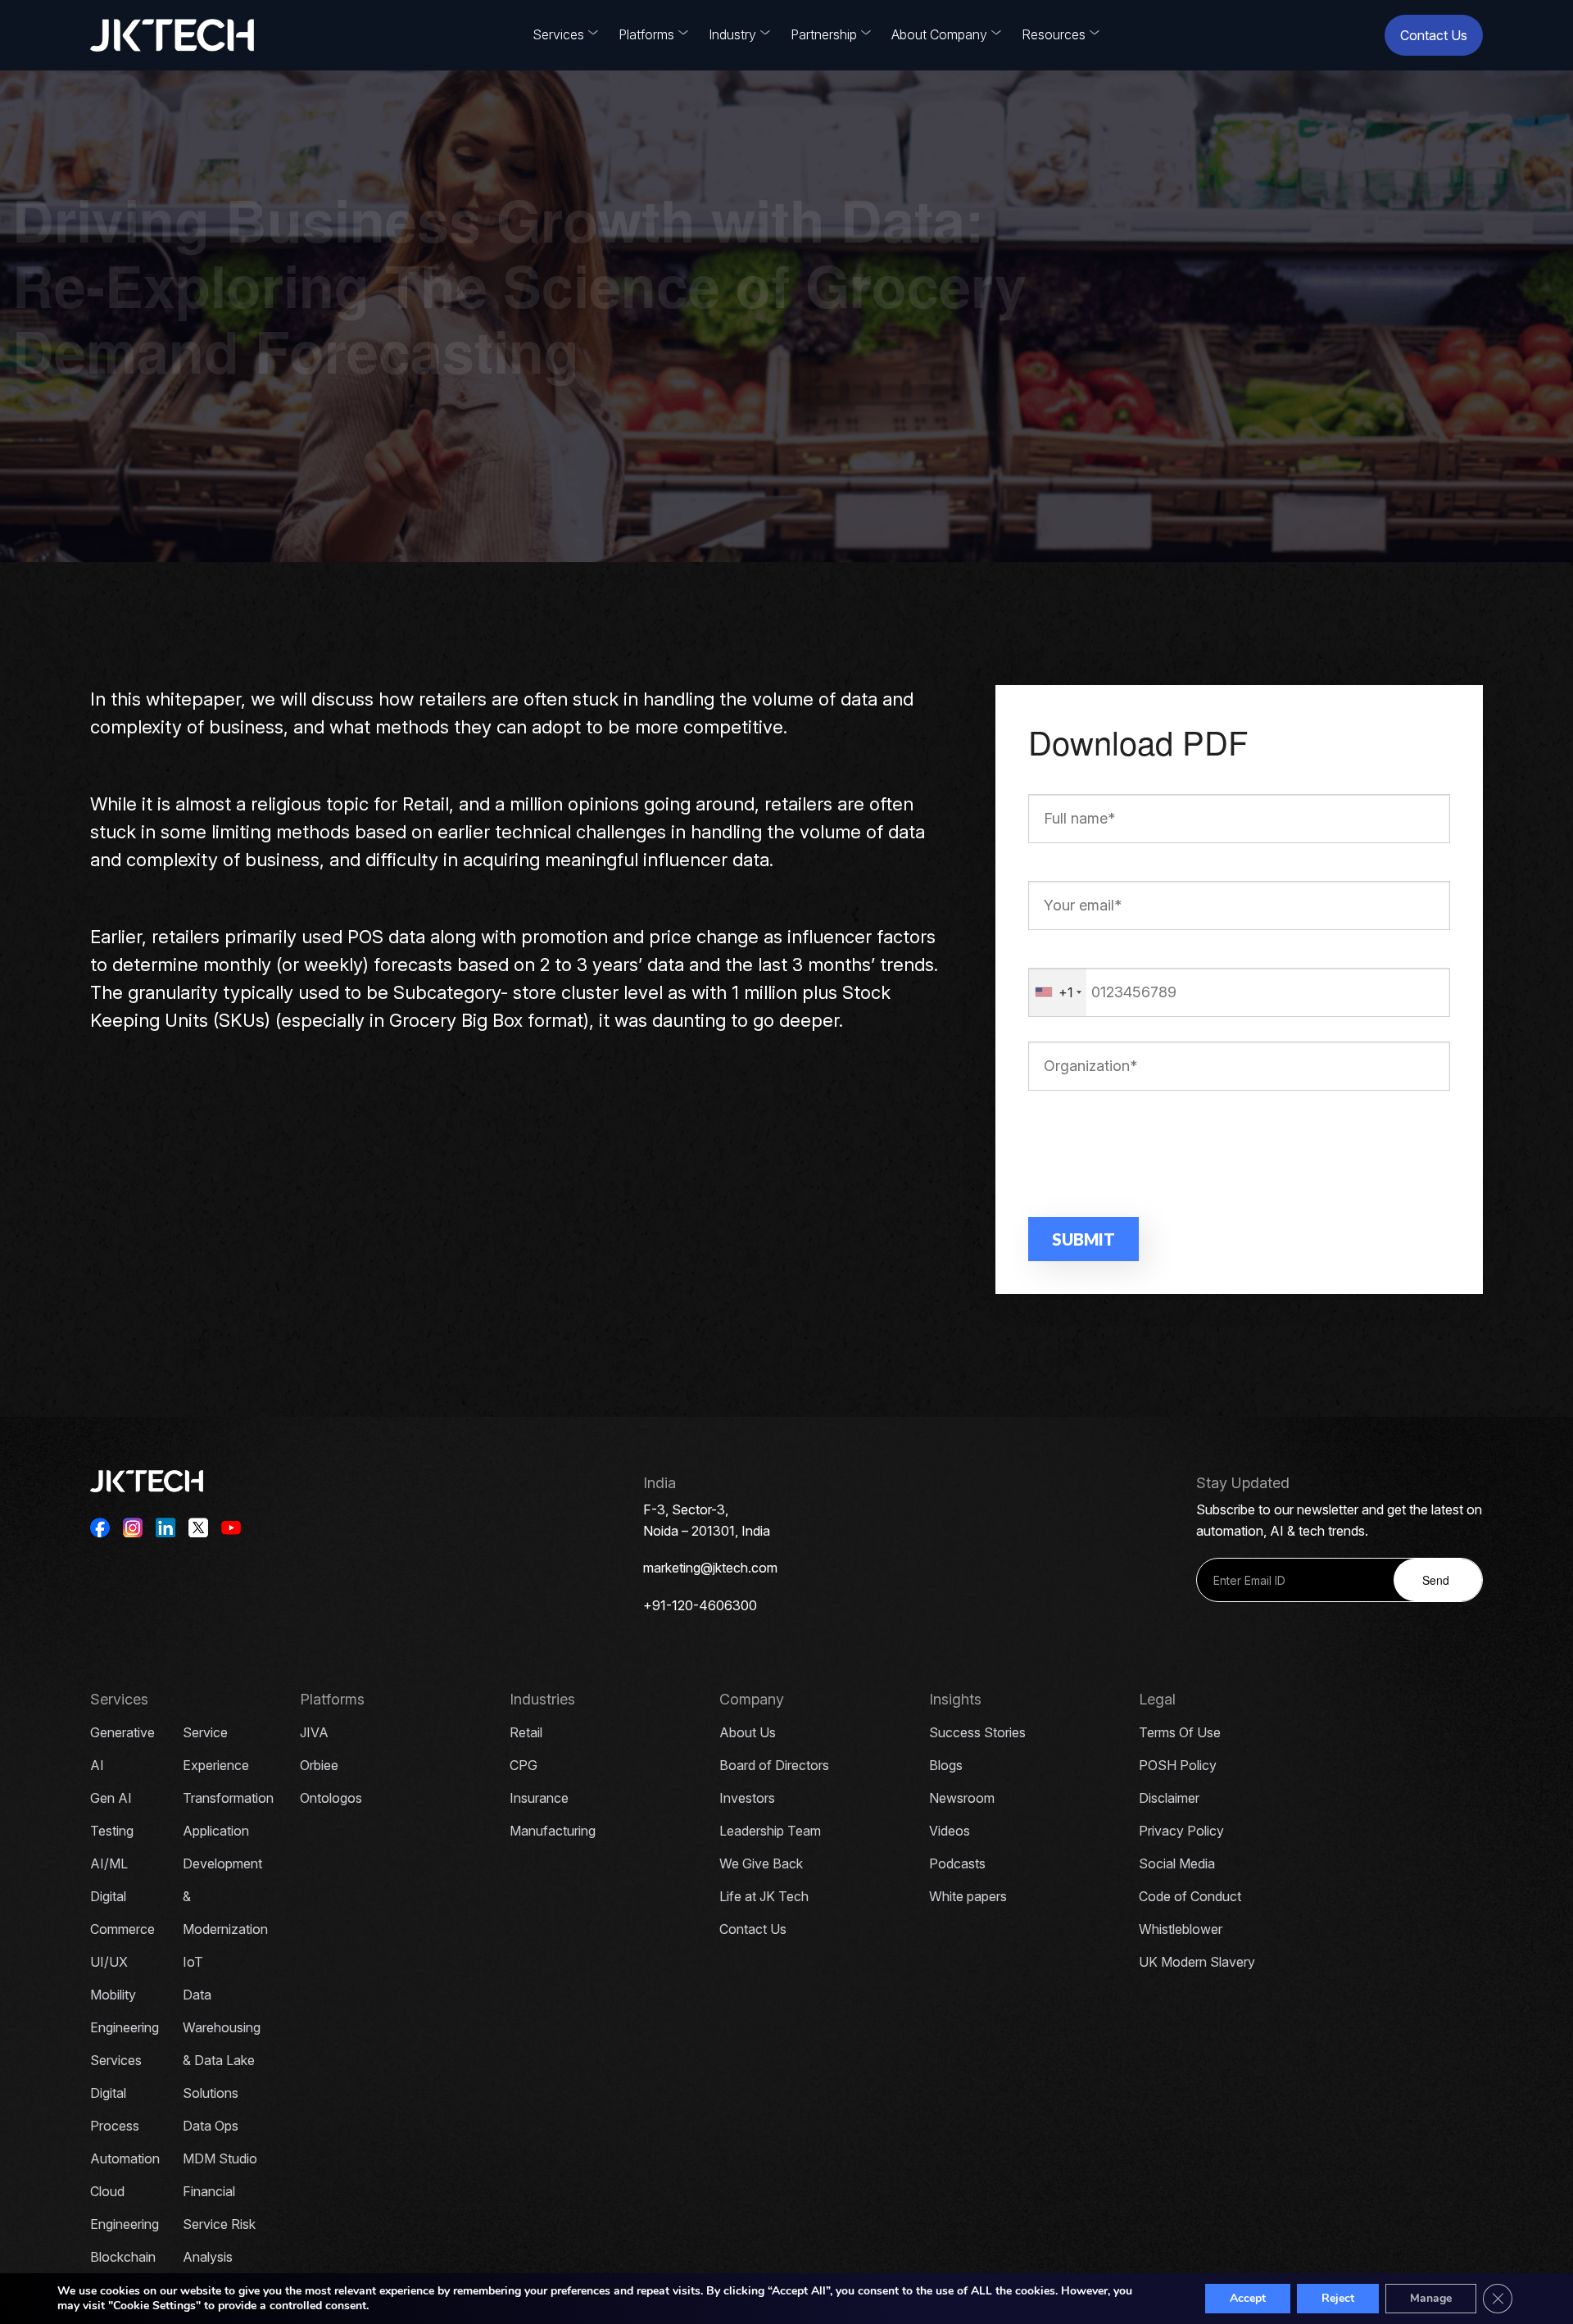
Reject (1338, 2298)
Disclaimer (1169, 1798)
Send (1436, 1580)
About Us (748, 1732)
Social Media (1177, 1863)
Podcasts (957, 1863)
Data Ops (211, 2126)
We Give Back (761, 1863)
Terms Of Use (1180, 1732)
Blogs (946, 1765)
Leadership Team (770, 1831)
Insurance (539, 1798)
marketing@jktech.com (710, 1568)
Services (558, 34)
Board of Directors (774, 1765)
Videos (950, 1831)
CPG (524, 1765)
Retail (526, 1732)
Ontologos (331, 1798)
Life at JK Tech (764, 1896)
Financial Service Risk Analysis (219, 2224)
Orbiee (319, 1765)
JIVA (314, 1732)
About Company (939, 34)
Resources (1054, 34)
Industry (732, 34)
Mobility (113, 1995)
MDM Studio (220, 2158)
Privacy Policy (1181, 1831)
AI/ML (109, 1863)
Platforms (646, 34)
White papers (968, 1896)
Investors (747, 1798)
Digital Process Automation (125, 2126)
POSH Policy (1178, 1765)
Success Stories (977, 1732)
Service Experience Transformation (228, 1765)
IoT (193, 1962)
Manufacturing (553, 1831)
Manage (1431, 2298)
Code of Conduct (1190, 1896)
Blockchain (123, 2257)
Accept (1248, 2298)
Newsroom (962, 1798)
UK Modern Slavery (1197, 1962)
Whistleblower (1181, 1929)
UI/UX (109, 1962)
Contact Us (1434, 35)
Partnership (824, 34)
